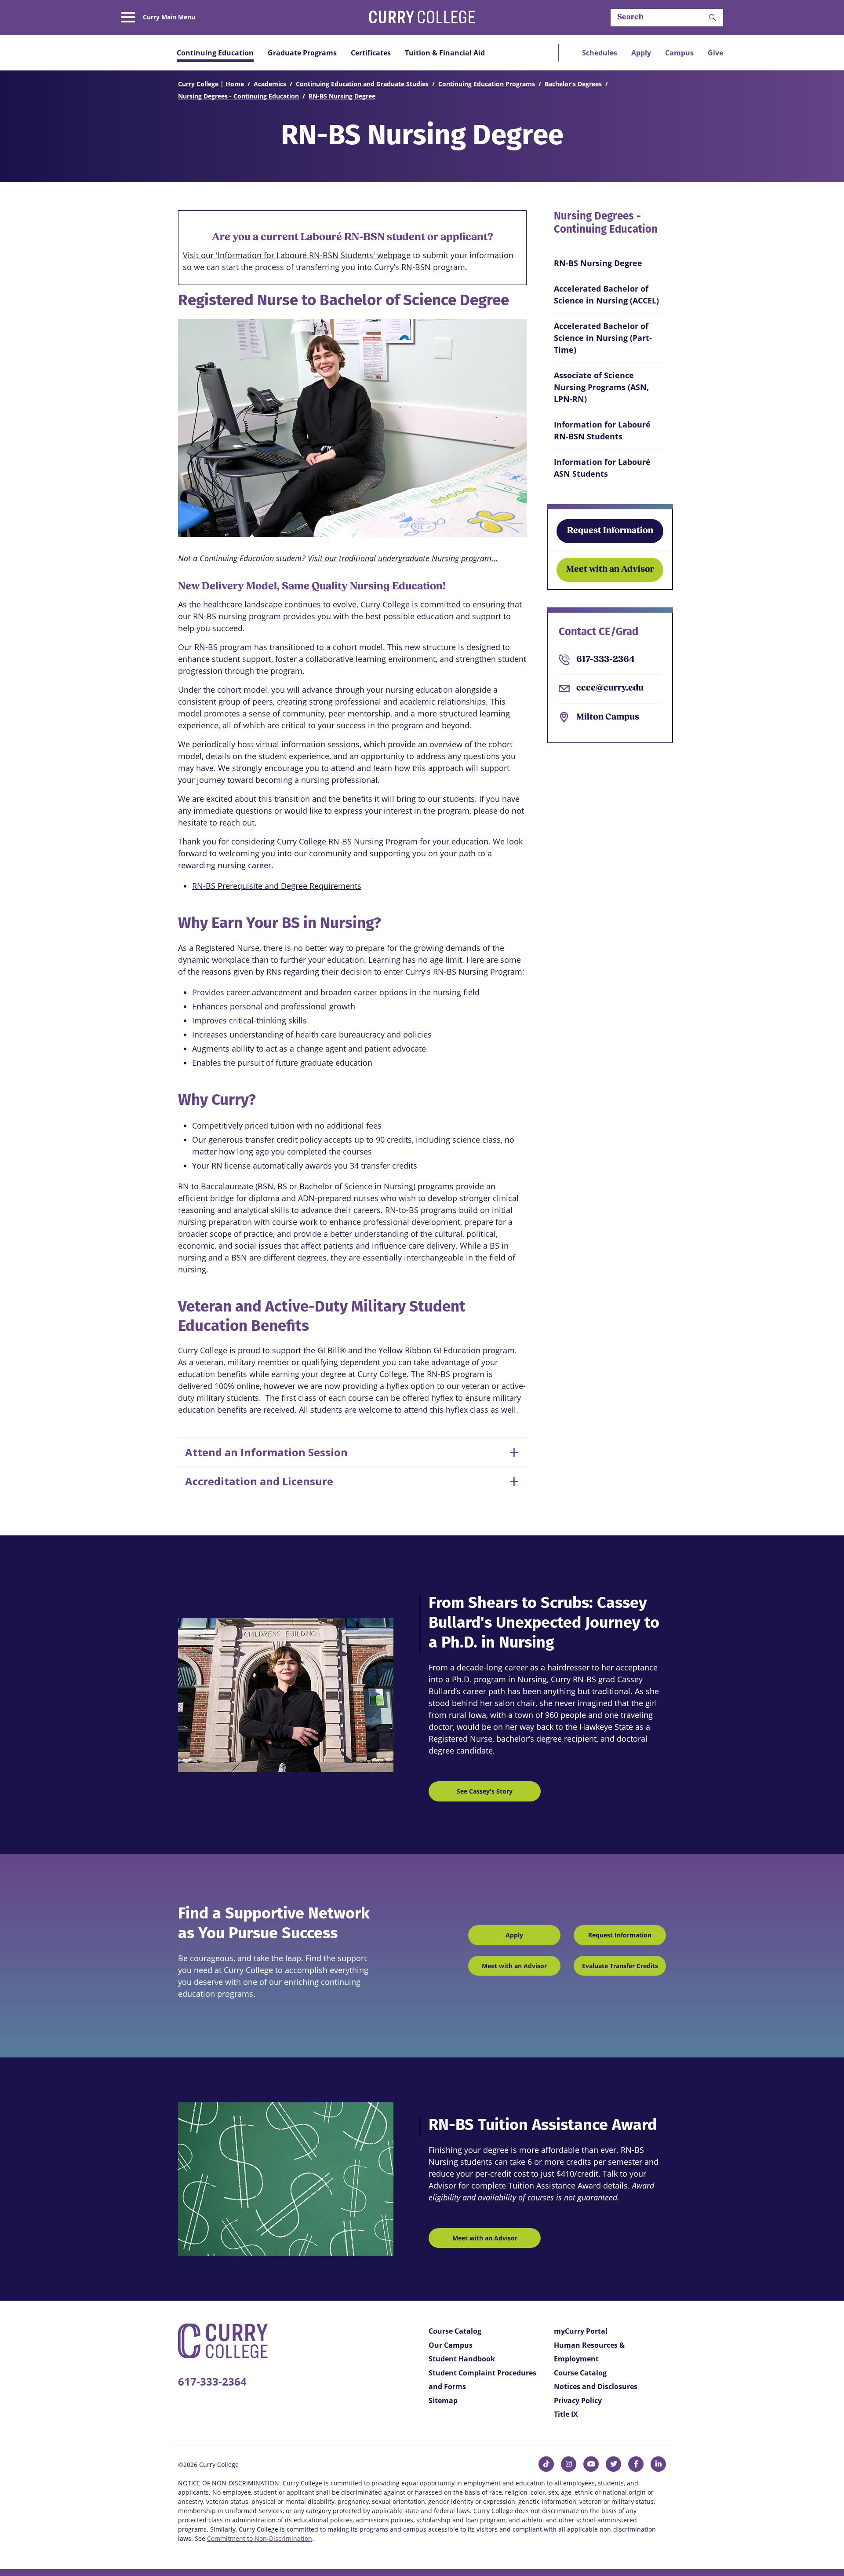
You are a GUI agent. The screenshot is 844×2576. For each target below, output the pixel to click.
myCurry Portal (581, 2331)
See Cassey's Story (485, 1791)
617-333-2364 (606, 660)
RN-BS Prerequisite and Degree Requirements (277, 886)
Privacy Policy (578, 2401)
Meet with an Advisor (610, 570)
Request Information (610, 531)
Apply (641, 53)
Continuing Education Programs (487, 84)
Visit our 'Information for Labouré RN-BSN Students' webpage (297, 255)
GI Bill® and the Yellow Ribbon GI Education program (416, 1350)
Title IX (566, 2414)
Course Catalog (455, 2331)
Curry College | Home (211, 84)
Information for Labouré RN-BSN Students (602, 430)
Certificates (371, 53)
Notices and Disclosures (596, 2386)
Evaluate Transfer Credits (620, 1966)
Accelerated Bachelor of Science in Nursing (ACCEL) (606, 294)
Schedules (600, 53)
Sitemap (443, 2401)
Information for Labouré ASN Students (602, 468)
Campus (679, 53)
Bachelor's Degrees (573, 84)
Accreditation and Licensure (259, 1481)
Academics (270, 84)
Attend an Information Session (266, 1452)
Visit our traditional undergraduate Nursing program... (403, 558)
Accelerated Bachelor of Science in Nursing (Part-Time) (603, 338)
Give (715, 53)
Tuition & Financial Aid (445, 53)
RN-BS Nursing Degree (342, 96)
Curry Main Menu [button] (169, 17)
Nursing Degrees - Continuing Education (238, 96)
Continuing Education (215, 53)
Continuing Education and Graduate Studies (362, 84)
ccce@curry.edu (610, 688)
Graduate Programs (302, 53)
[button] (713, 18)
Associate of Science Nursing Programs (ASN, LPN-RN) (601, 387)
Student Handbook (462, 2359)
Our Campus (451, 2345)
